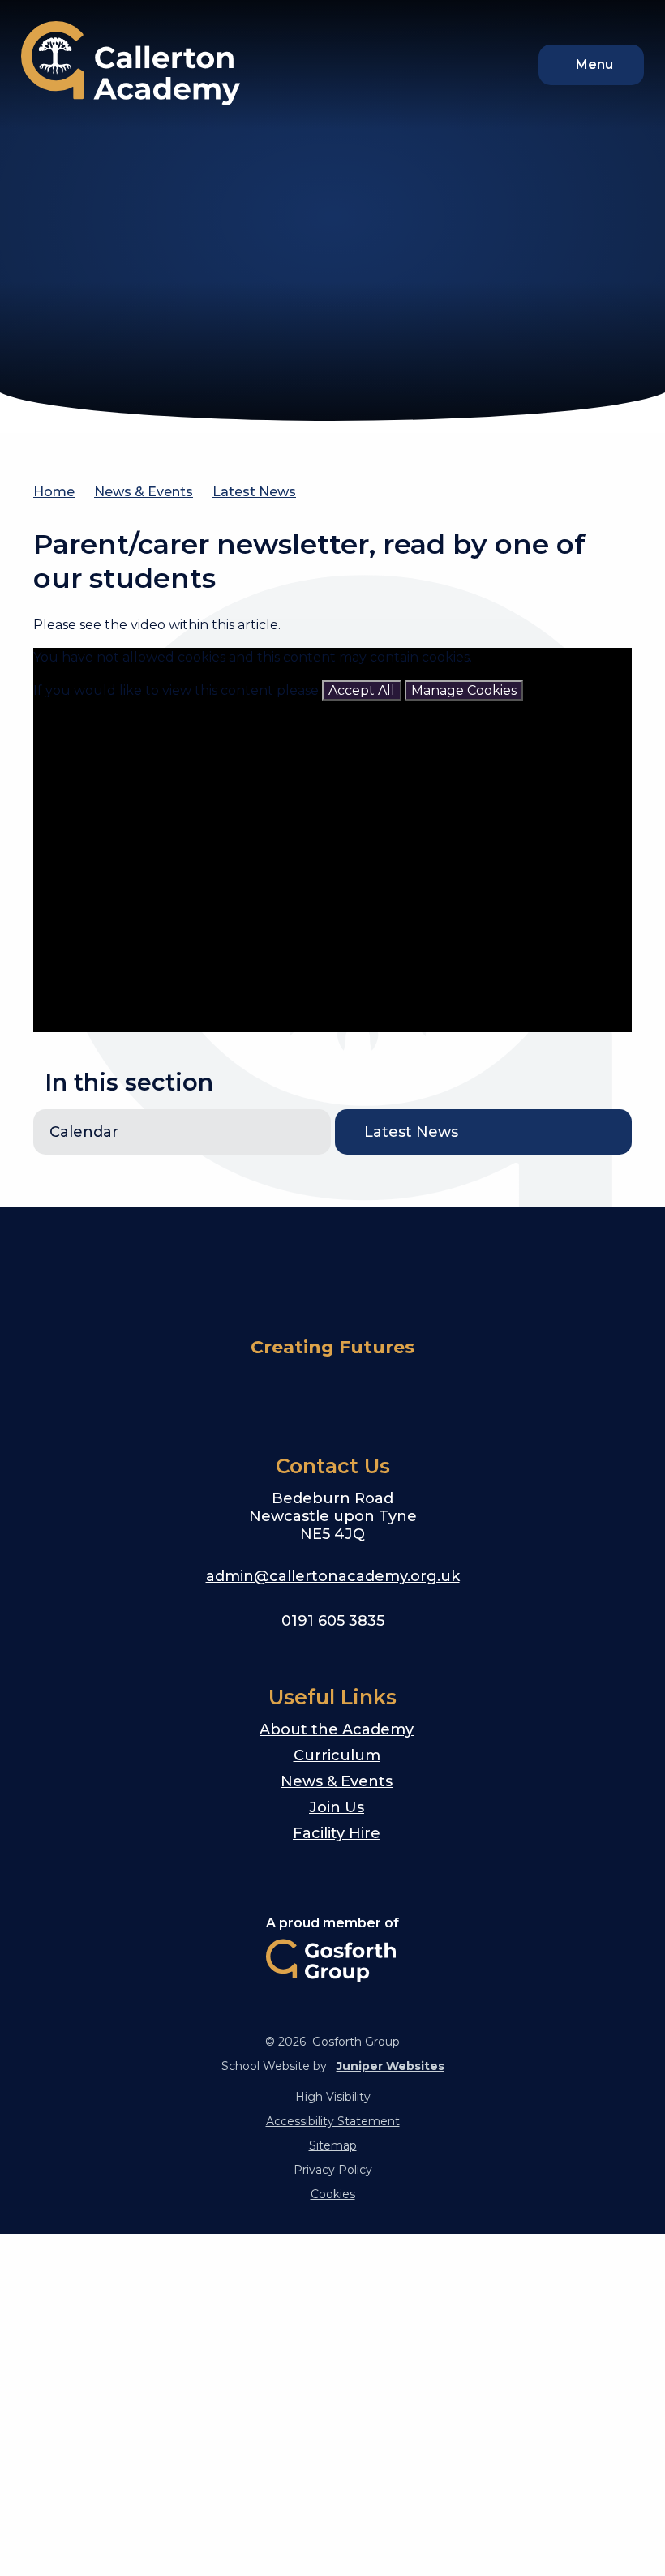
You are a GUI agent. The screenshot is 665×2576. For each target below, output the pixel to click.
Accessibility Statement (333, 2121)
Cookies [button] (333, 2194)
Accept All (362, 690)
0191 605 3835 (333, 1621)
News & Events (144, 492)
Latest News (254, 492)
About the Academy (337, 1729)
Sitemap (333, 2145)
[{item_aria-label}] (313, 1394)
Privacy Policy (333, 2170)
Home (54, 492)
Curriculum (337, 1755)
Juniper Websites (390, 2066)
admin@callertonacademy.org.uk (333, 1576)
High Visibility (333, 2097)
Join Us (337, 1807)
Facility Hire (337, 1833)
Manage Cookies (464, 690)
